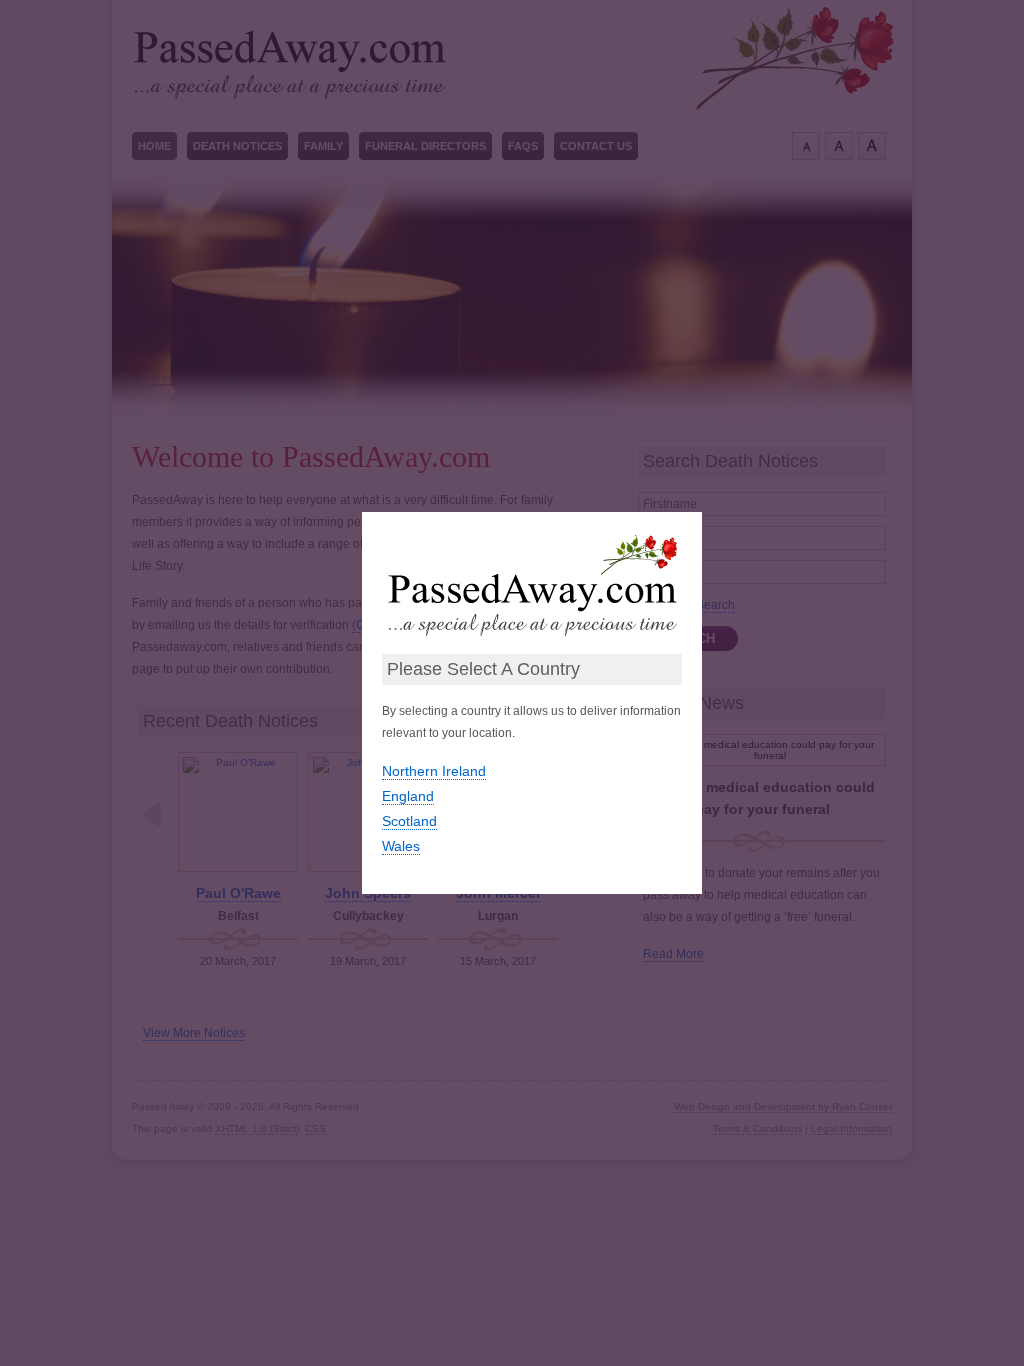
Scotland (409, 821)
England (408, 796)
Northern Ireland (434, 771)
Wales (401, 846)
